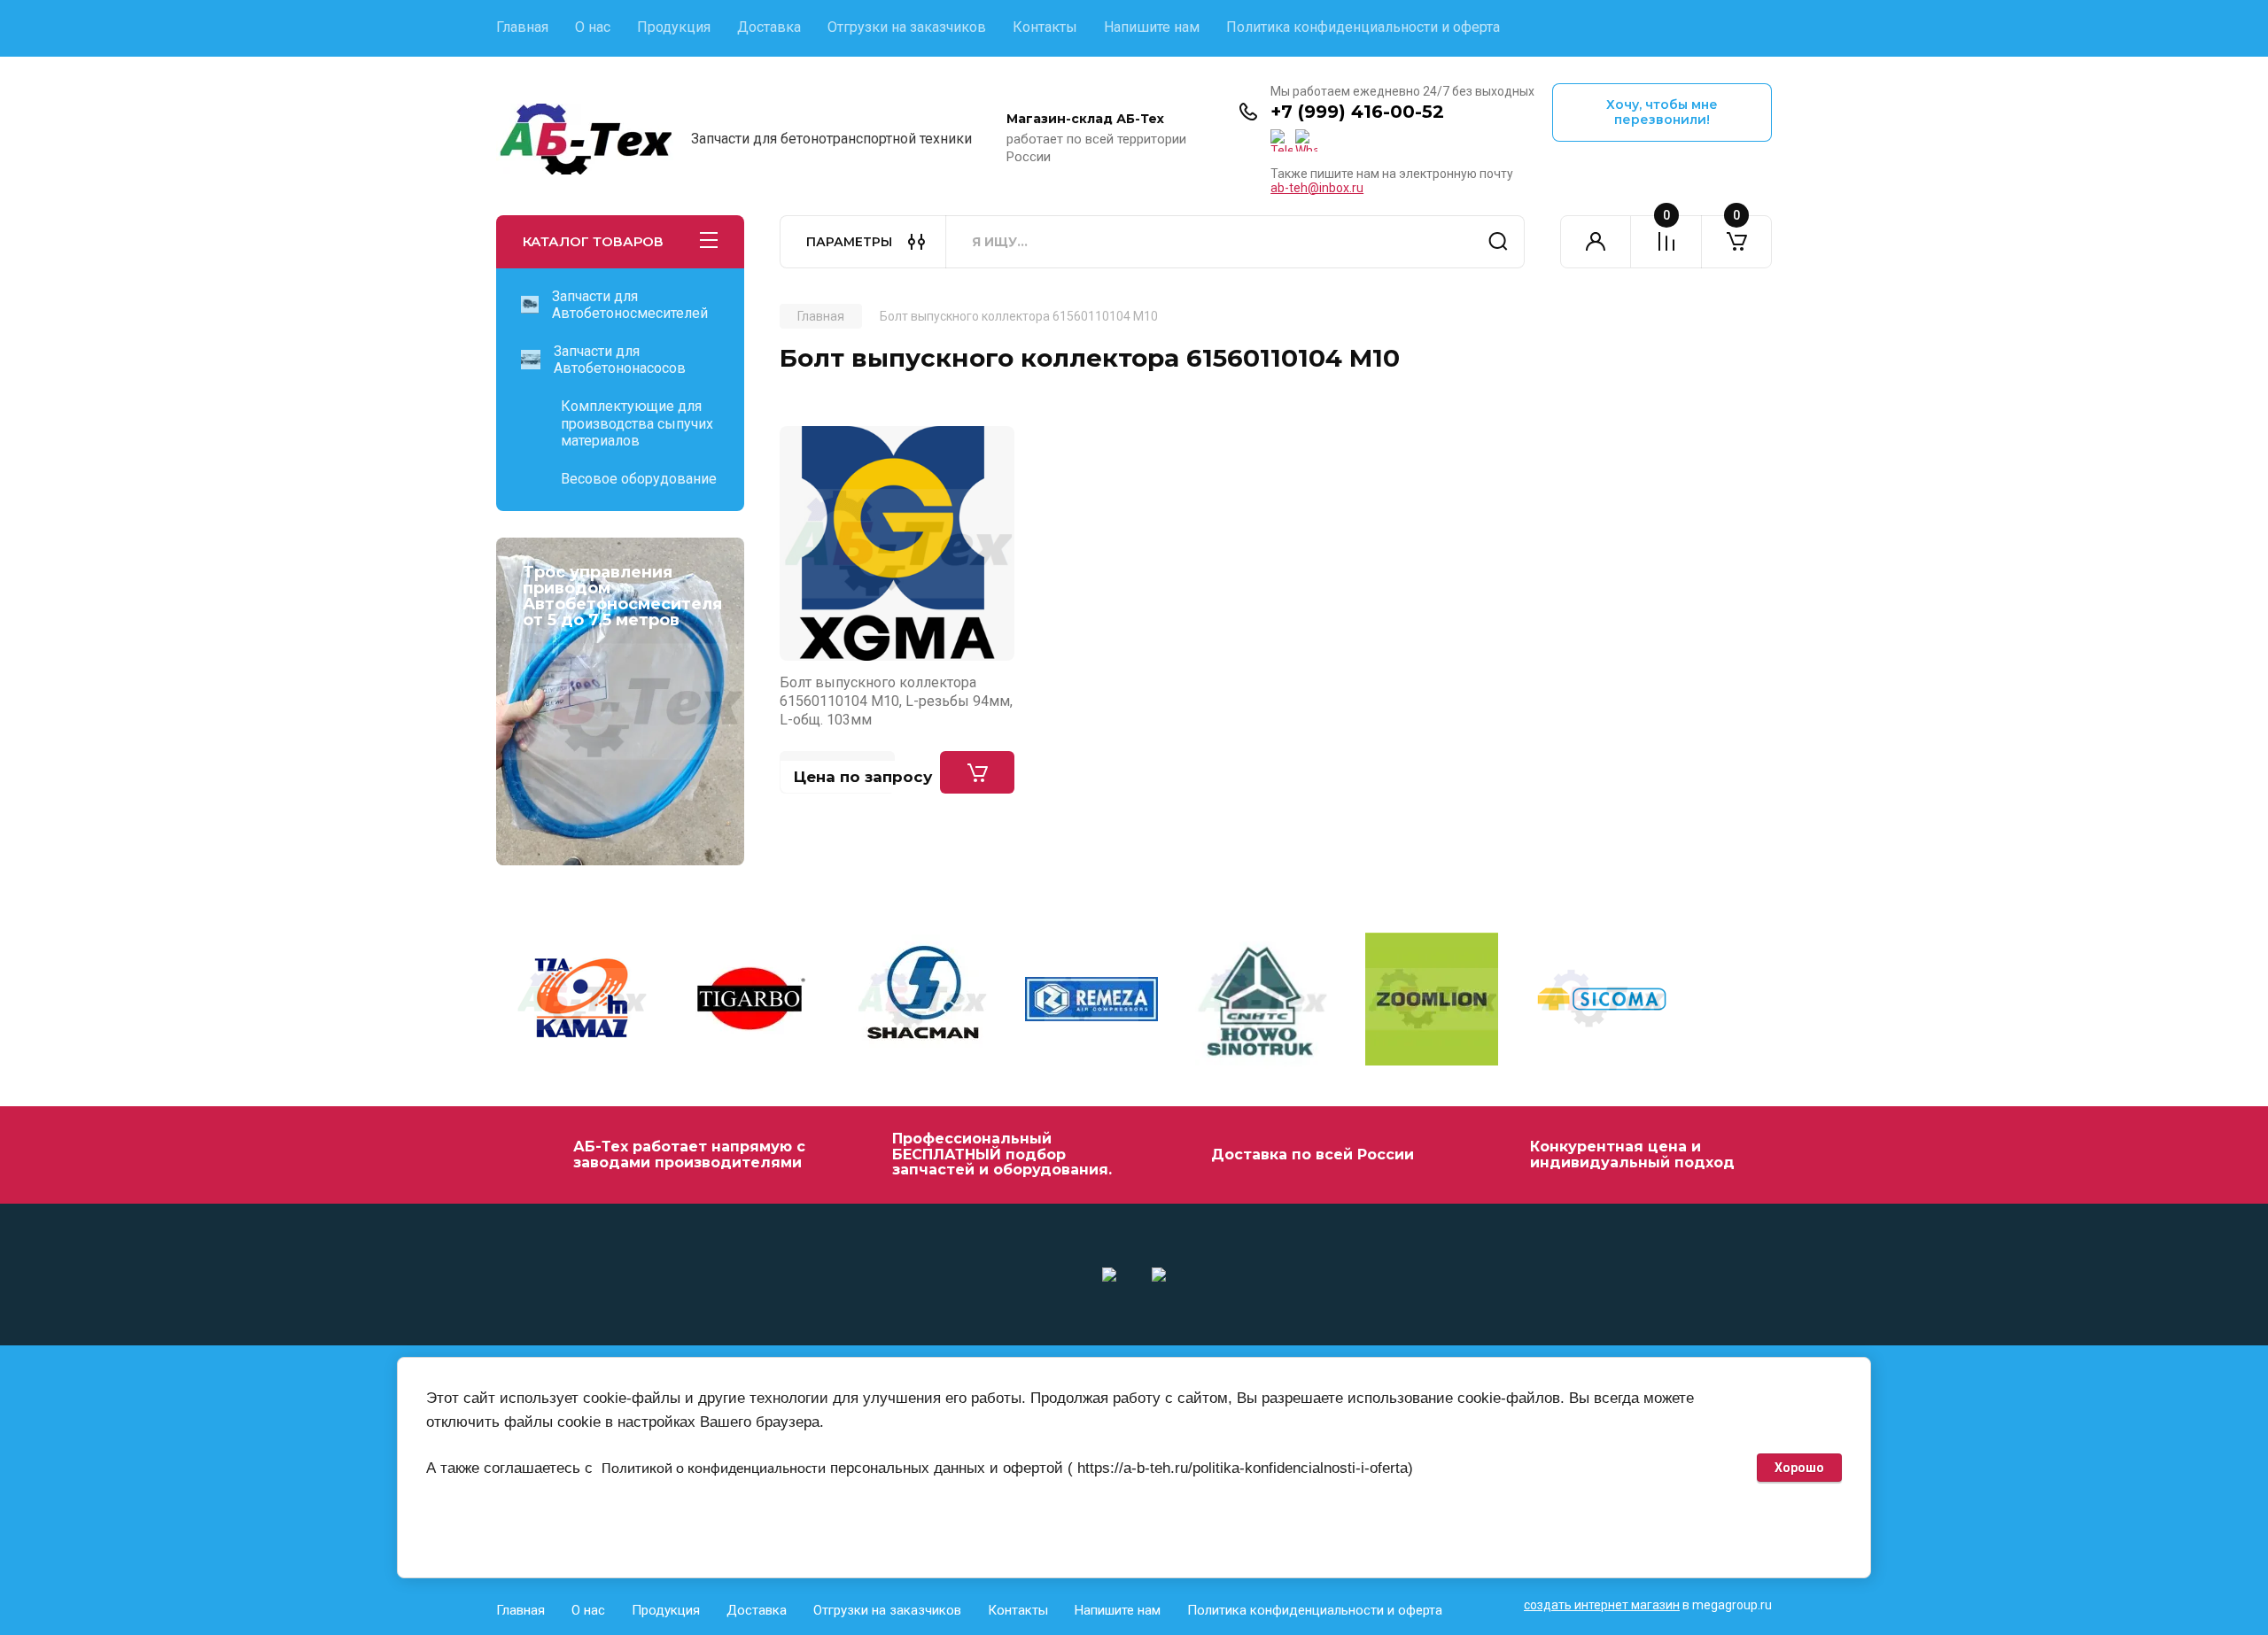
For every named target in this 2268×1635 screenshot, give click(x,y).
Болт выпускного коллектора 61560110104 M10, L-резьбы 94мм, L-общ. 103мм (896, 701)
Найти (1498, 242)
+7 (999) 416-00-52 (1357, 112)
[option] (581, 1002)
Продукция (674, 27)
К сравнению (804, 450)
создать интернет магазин (1602, 1605)
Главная (522, 27)
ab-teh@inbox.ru (1317, 188)
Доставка (769, 27)
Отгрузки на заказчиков (907, 27)
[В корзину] (977, 772)
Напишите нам (1152, 27)
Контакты (1045, 27)
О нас (593, 27)
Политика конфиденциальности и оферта (1363, 27)
